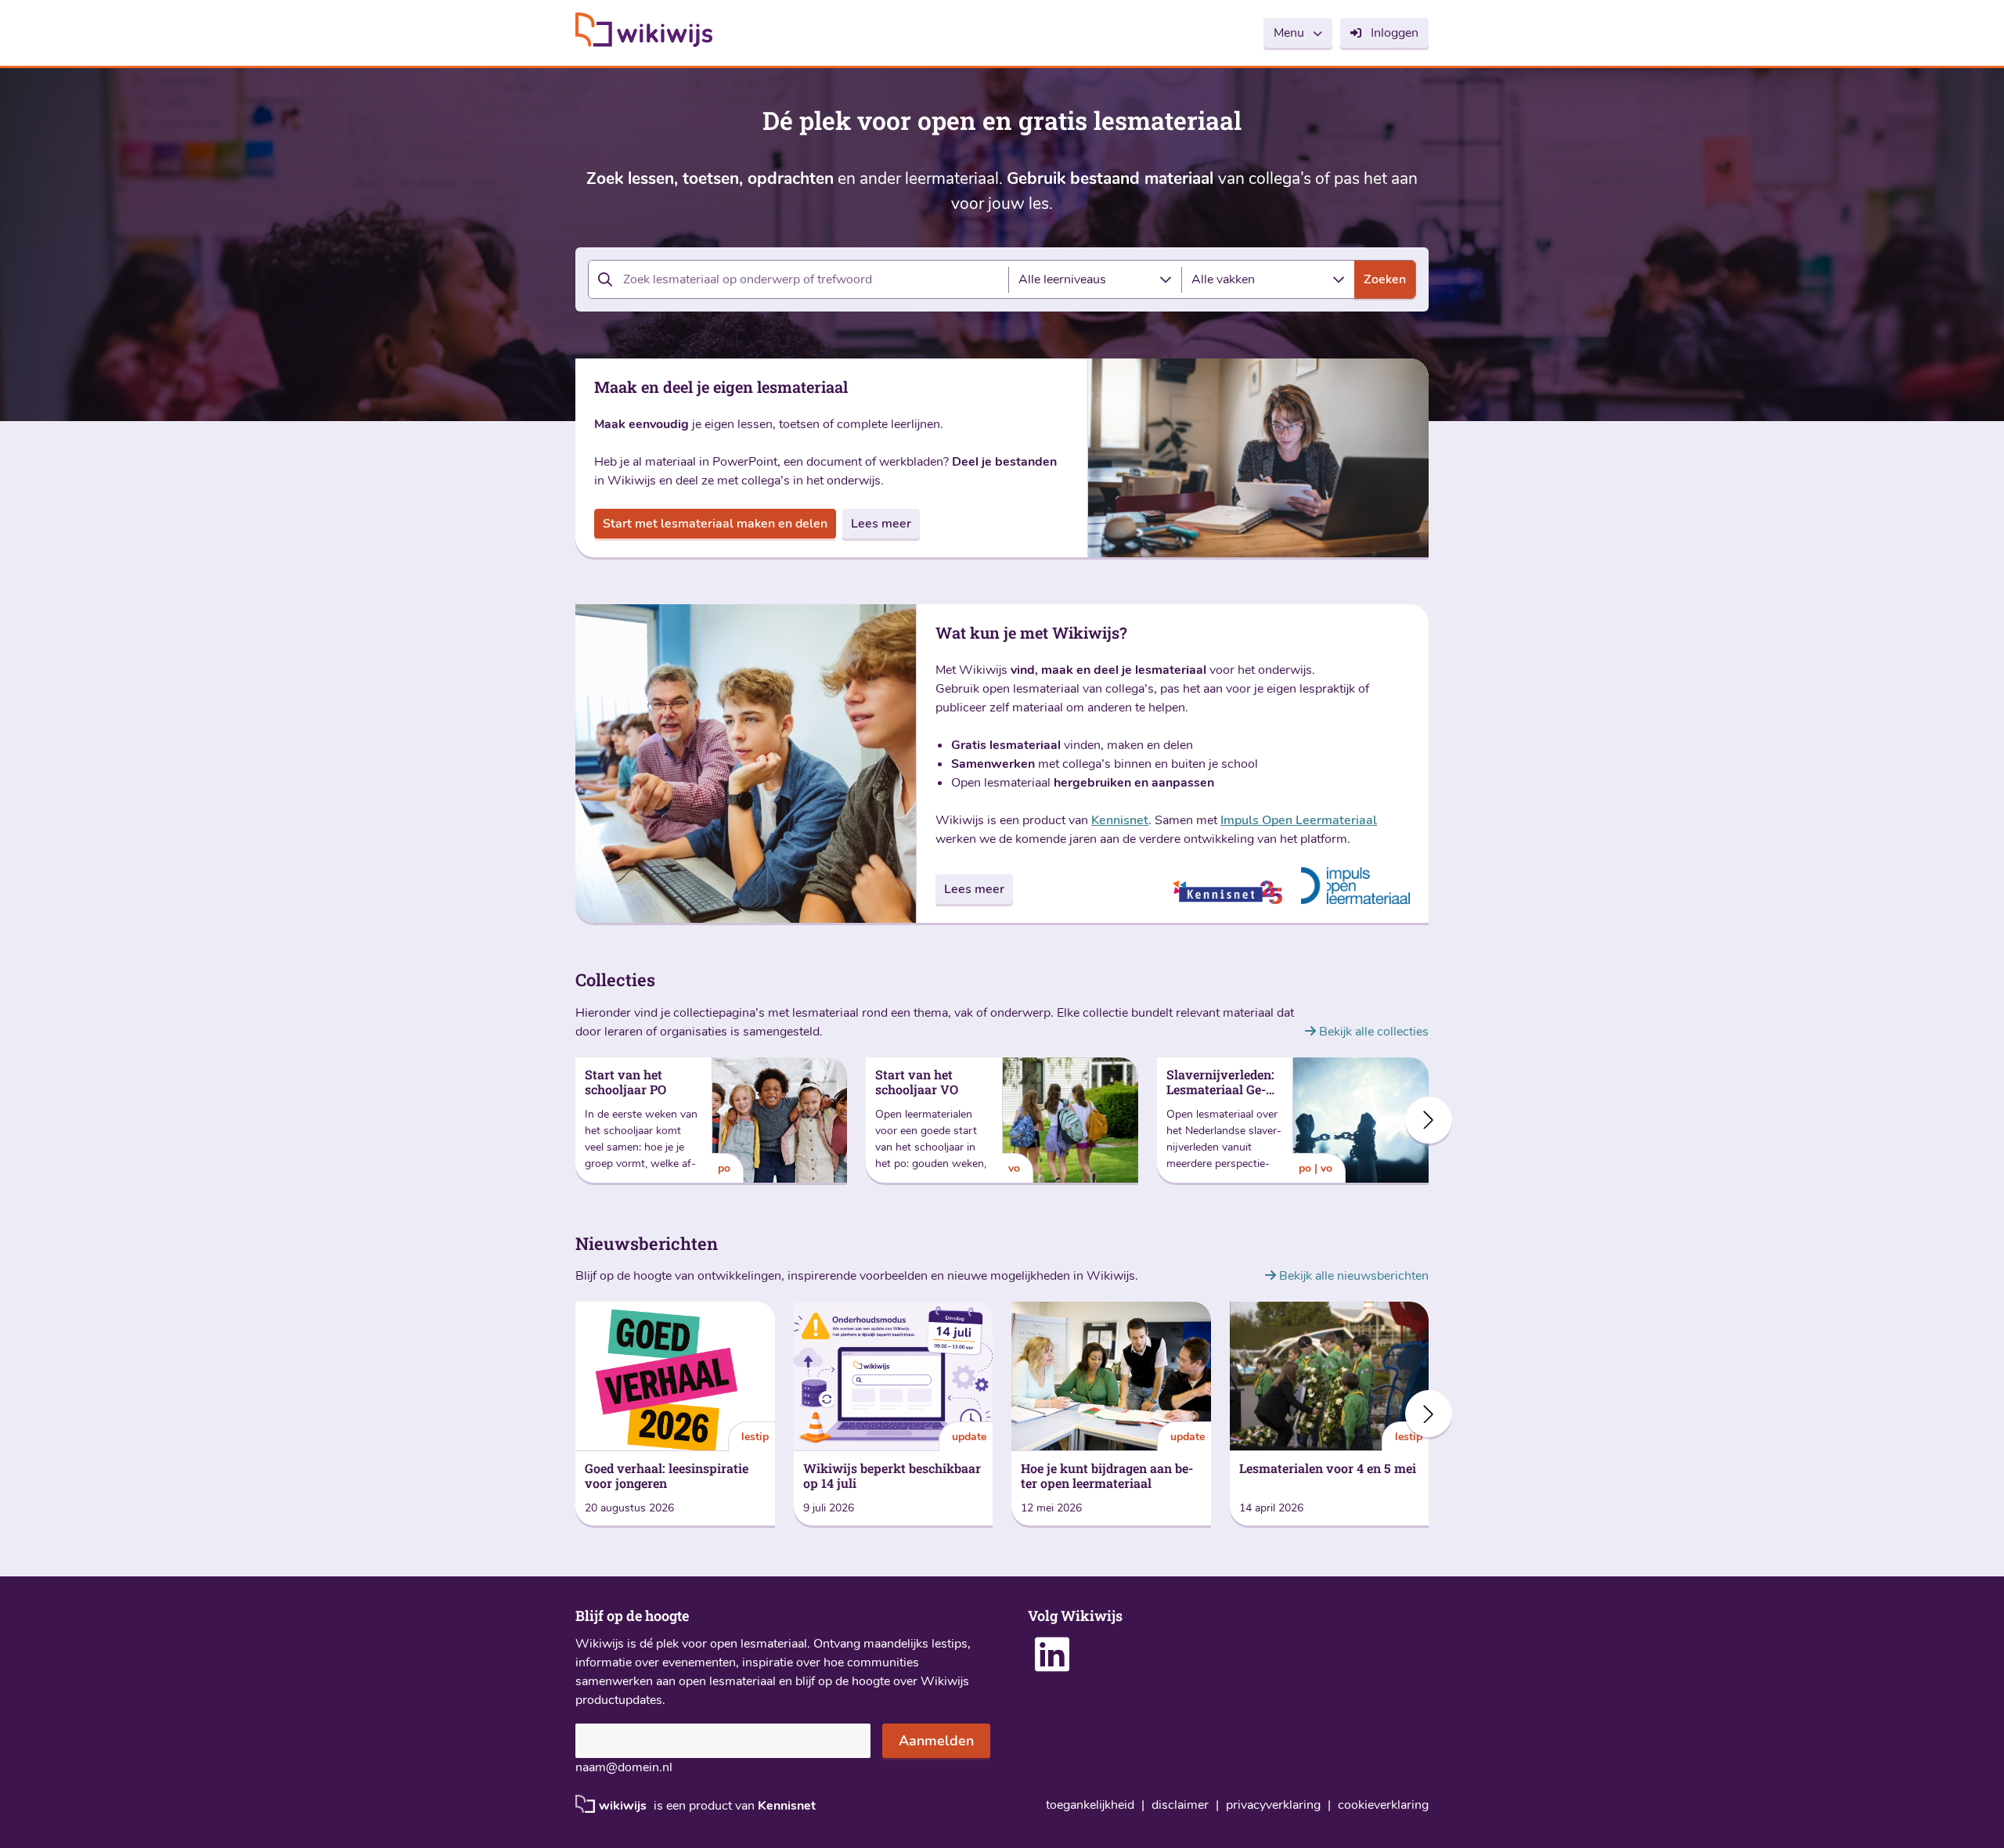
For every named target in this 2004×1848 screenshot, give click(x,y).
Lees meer (881, 524)
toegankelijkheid (1090, 1805)
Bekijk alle (1372, 1032)
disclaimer (1180, 1805)
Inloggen (1395, 33)
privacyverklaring (1273, 1805)
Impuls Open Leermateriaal (1299, 820)
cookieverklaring (1383, 1805)
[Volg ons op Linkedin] (1052, 1665)
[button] (1429, 1120)
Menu (1289, 33)
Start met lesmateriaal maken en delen (715, 524)
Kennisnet (1120, 820)
